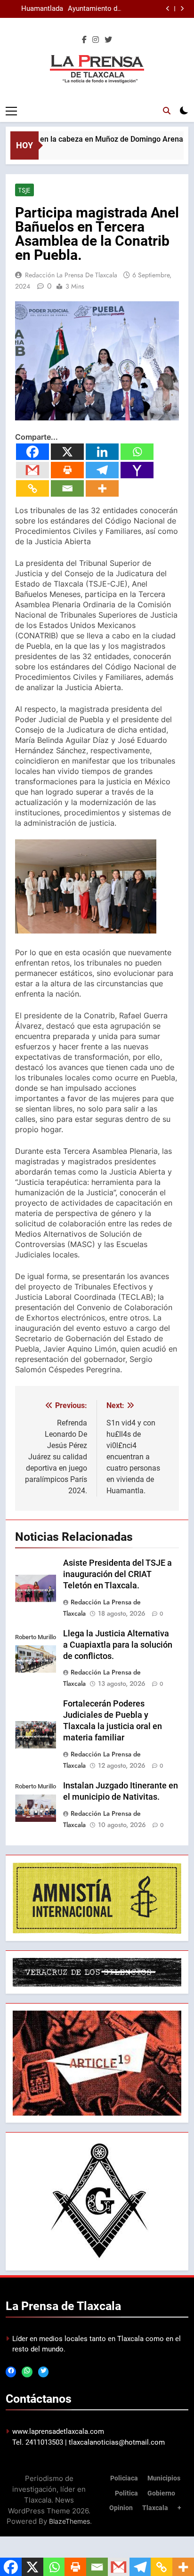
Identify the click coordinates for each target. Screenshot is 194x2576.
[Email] (67, 488)
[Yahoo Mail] (137, 470)
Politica (126, 2493)
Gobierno (161, 2493)
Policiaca (124, 2478)
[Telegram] (102, 470)
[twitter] (108, 40)
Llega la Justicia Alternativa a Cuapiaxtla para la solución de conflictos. (118, 1645)
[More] (102, 488)
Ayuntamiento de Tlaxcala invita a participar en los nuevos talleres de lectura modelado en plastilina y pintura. (94, 9)
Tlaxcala (155, 2508)
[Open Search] (167, 111)
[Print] (67, 470)
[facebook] (84, 40)
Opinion (121, 2508)
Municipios (164, 2478)
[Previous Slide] (168, 9)
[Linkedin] (102, 452)
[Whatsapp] (137, 452)
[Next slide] (182, 9)
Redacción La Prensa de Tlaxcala (71, 275)
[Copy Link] (32, 488)
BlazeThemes (69, 2521)
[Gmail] (32, 470)
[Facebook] (32, 452)
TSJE (24, 190)
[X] (67, 452)
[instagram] (96, 40)
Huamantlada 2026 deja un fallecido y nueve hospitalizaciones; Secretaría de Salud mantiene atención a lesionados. (35, 9)
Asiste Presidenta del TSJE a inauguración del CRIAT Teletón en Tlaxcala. (117, 1574)
